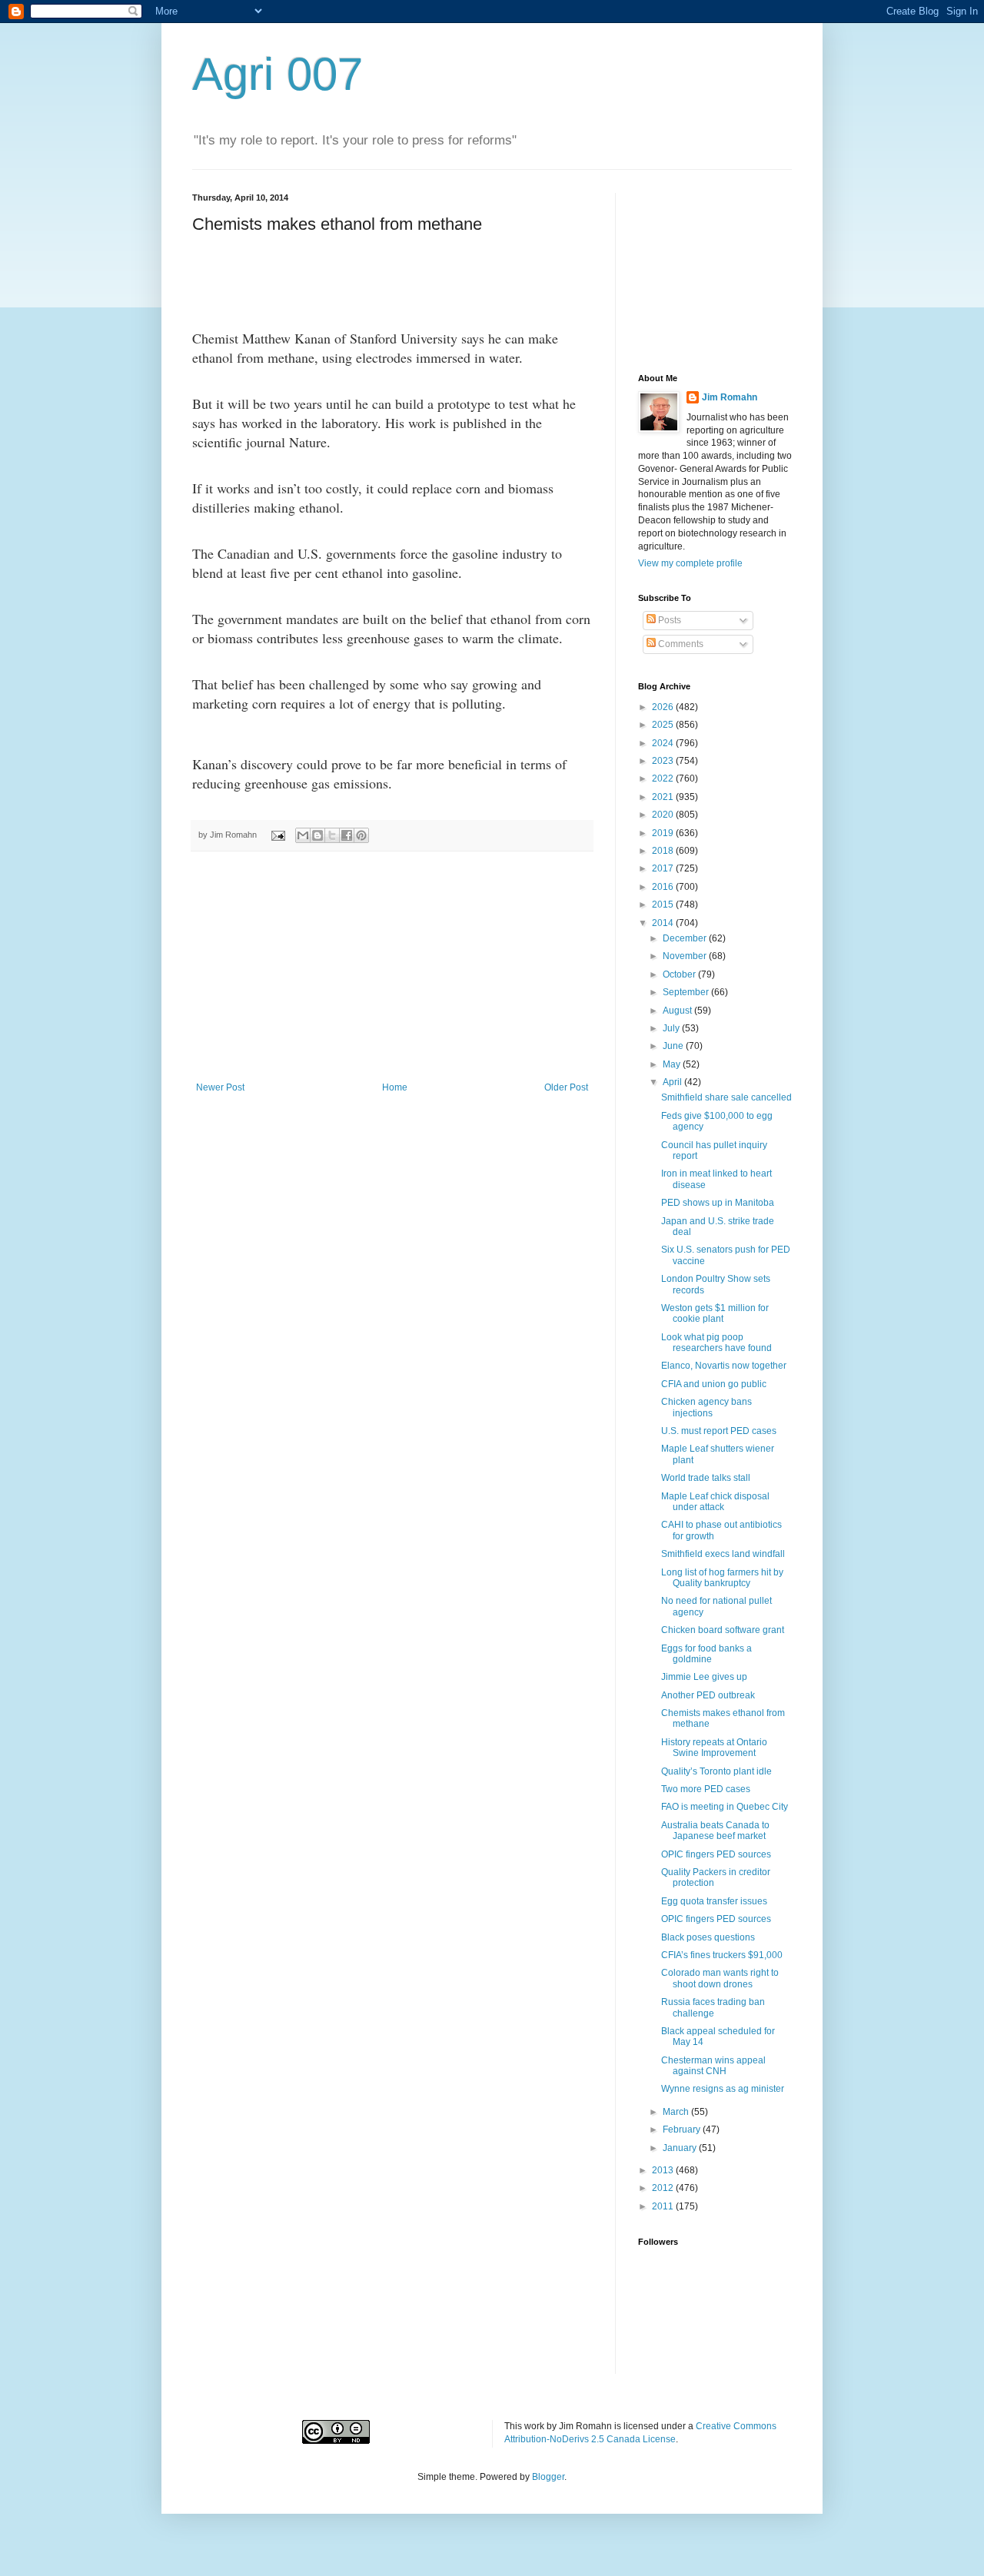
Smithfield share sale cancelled (726, 1097)
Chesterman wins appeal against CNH (713, 2066)
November (686, 956)
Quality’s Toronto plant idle (716, 1771)
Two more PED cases (706, 1789)
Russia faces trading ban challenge (713, 2007)
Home (395, 1087)
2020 (664, 815)
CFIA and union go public (714, 1384)
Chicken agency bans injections (706, 1407)
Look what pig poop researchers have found (716, 1343)
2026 (664, 707)
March (677, 2112)
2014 (664, 923)
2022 (664, 778)
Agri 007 (278, 74)
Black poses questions (708, 1937)
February (683, 2130)
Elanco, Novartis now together (724, 1366)
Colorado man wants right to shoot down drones (720, 1978)
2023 (664, 761)
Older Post (566, 1087)
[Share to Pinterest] (361, 835)
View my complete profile (690, 563)
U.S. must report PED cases (719, 1431)
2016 (664, 887)
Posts (668, 620)
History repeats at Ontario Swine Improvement (714, 1748)
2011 (664, 2206)
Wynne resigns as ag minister (723, 2089)
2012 (664, 2188)
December (686, 938)
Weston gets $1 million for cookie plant (715, 1313)
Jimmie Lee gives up (704, 1677)
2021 (664, 797)
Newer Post (220, 1087)
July (672, 1028)
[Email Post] (278, 835)
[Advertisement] (392, 967)
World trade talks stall (706, 1478)
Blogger (548, 2477)
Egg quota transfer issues (714, 1901)
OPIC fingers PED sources (716, 1854)
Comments (680, 644)
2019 (664, 833)
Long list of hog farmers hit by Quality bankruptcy (722, 1578)
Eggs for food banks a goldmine (706, 1654)
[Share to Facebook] (347, 835)
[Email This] (303, 835)
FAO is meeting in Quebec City (725, 1807)
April (673, 1082)
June (674, 1046)
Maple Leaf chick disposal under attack (715, 1502)
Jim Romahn (730, 397)
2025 (664, 725)
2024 (664, 743)
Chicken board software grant (723, 1630)
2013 (664, 2170)
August (678, 1011)
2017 (664, 868)
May (673, 1064)
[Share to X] (332, 835)
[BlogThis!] (317, 835)
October (680, 974)
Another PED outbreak (708, 1695)
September (687, 992)
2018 (664, 851)
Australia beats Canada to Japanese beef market (715, 1831)
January (681, 2148)
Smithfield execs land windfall (723, 1554)
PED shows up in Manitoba (718, 1203)
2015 (664, 905)
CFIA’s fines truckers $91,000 (722, 1955)
